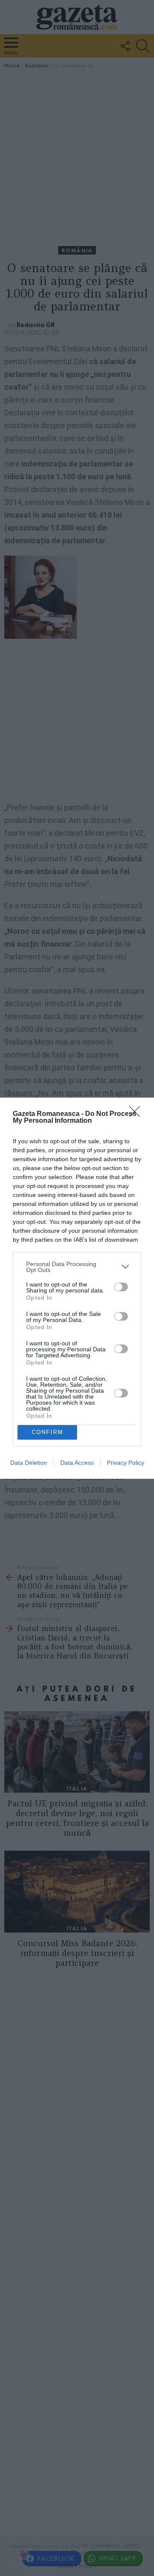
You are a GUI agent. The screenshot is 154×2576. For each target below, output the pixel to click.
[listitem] (77, 1267)
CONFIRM (47, 1432)
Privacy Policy (126, 1463)
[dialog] (77, 1288)
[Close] (137, 1114)
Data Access (77, 1463)
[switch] (121, 1287)
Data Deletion (29, 1463)
